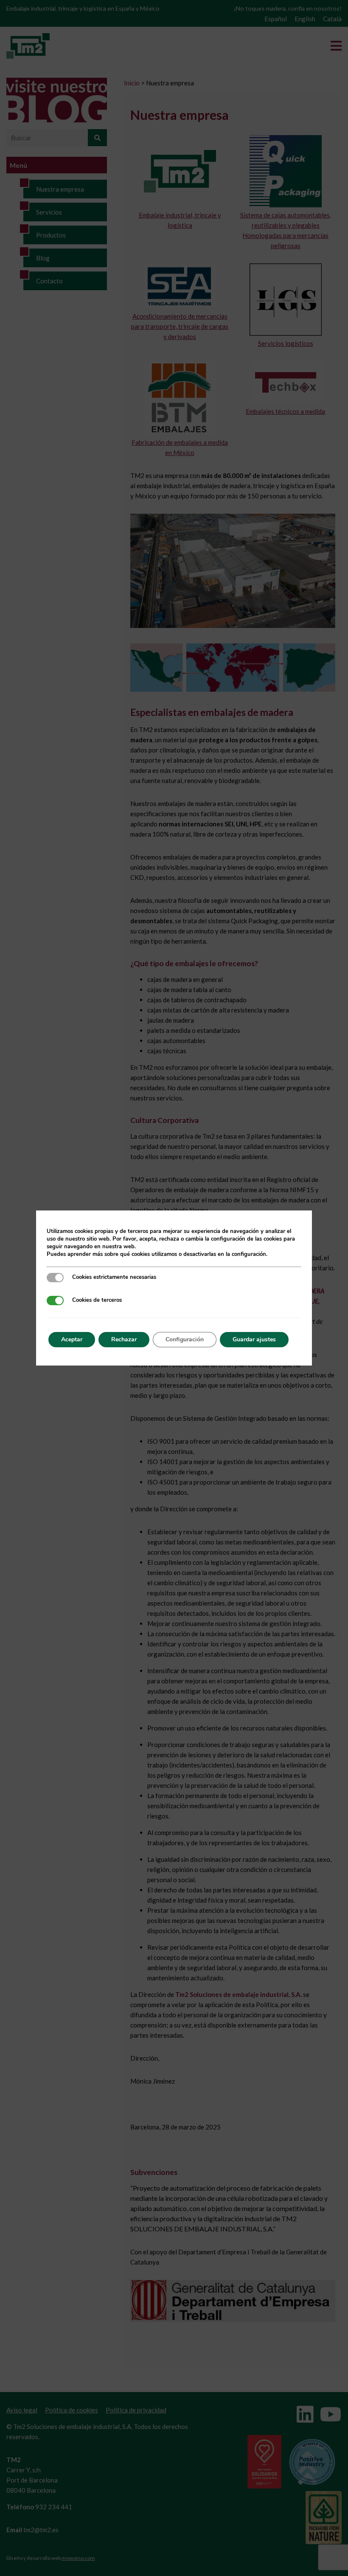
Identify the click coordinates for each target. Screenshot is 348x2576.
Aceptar (72, 1339)
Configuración (185, 1339)
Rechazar (124, 1339)
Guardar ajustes (254, 1339)
